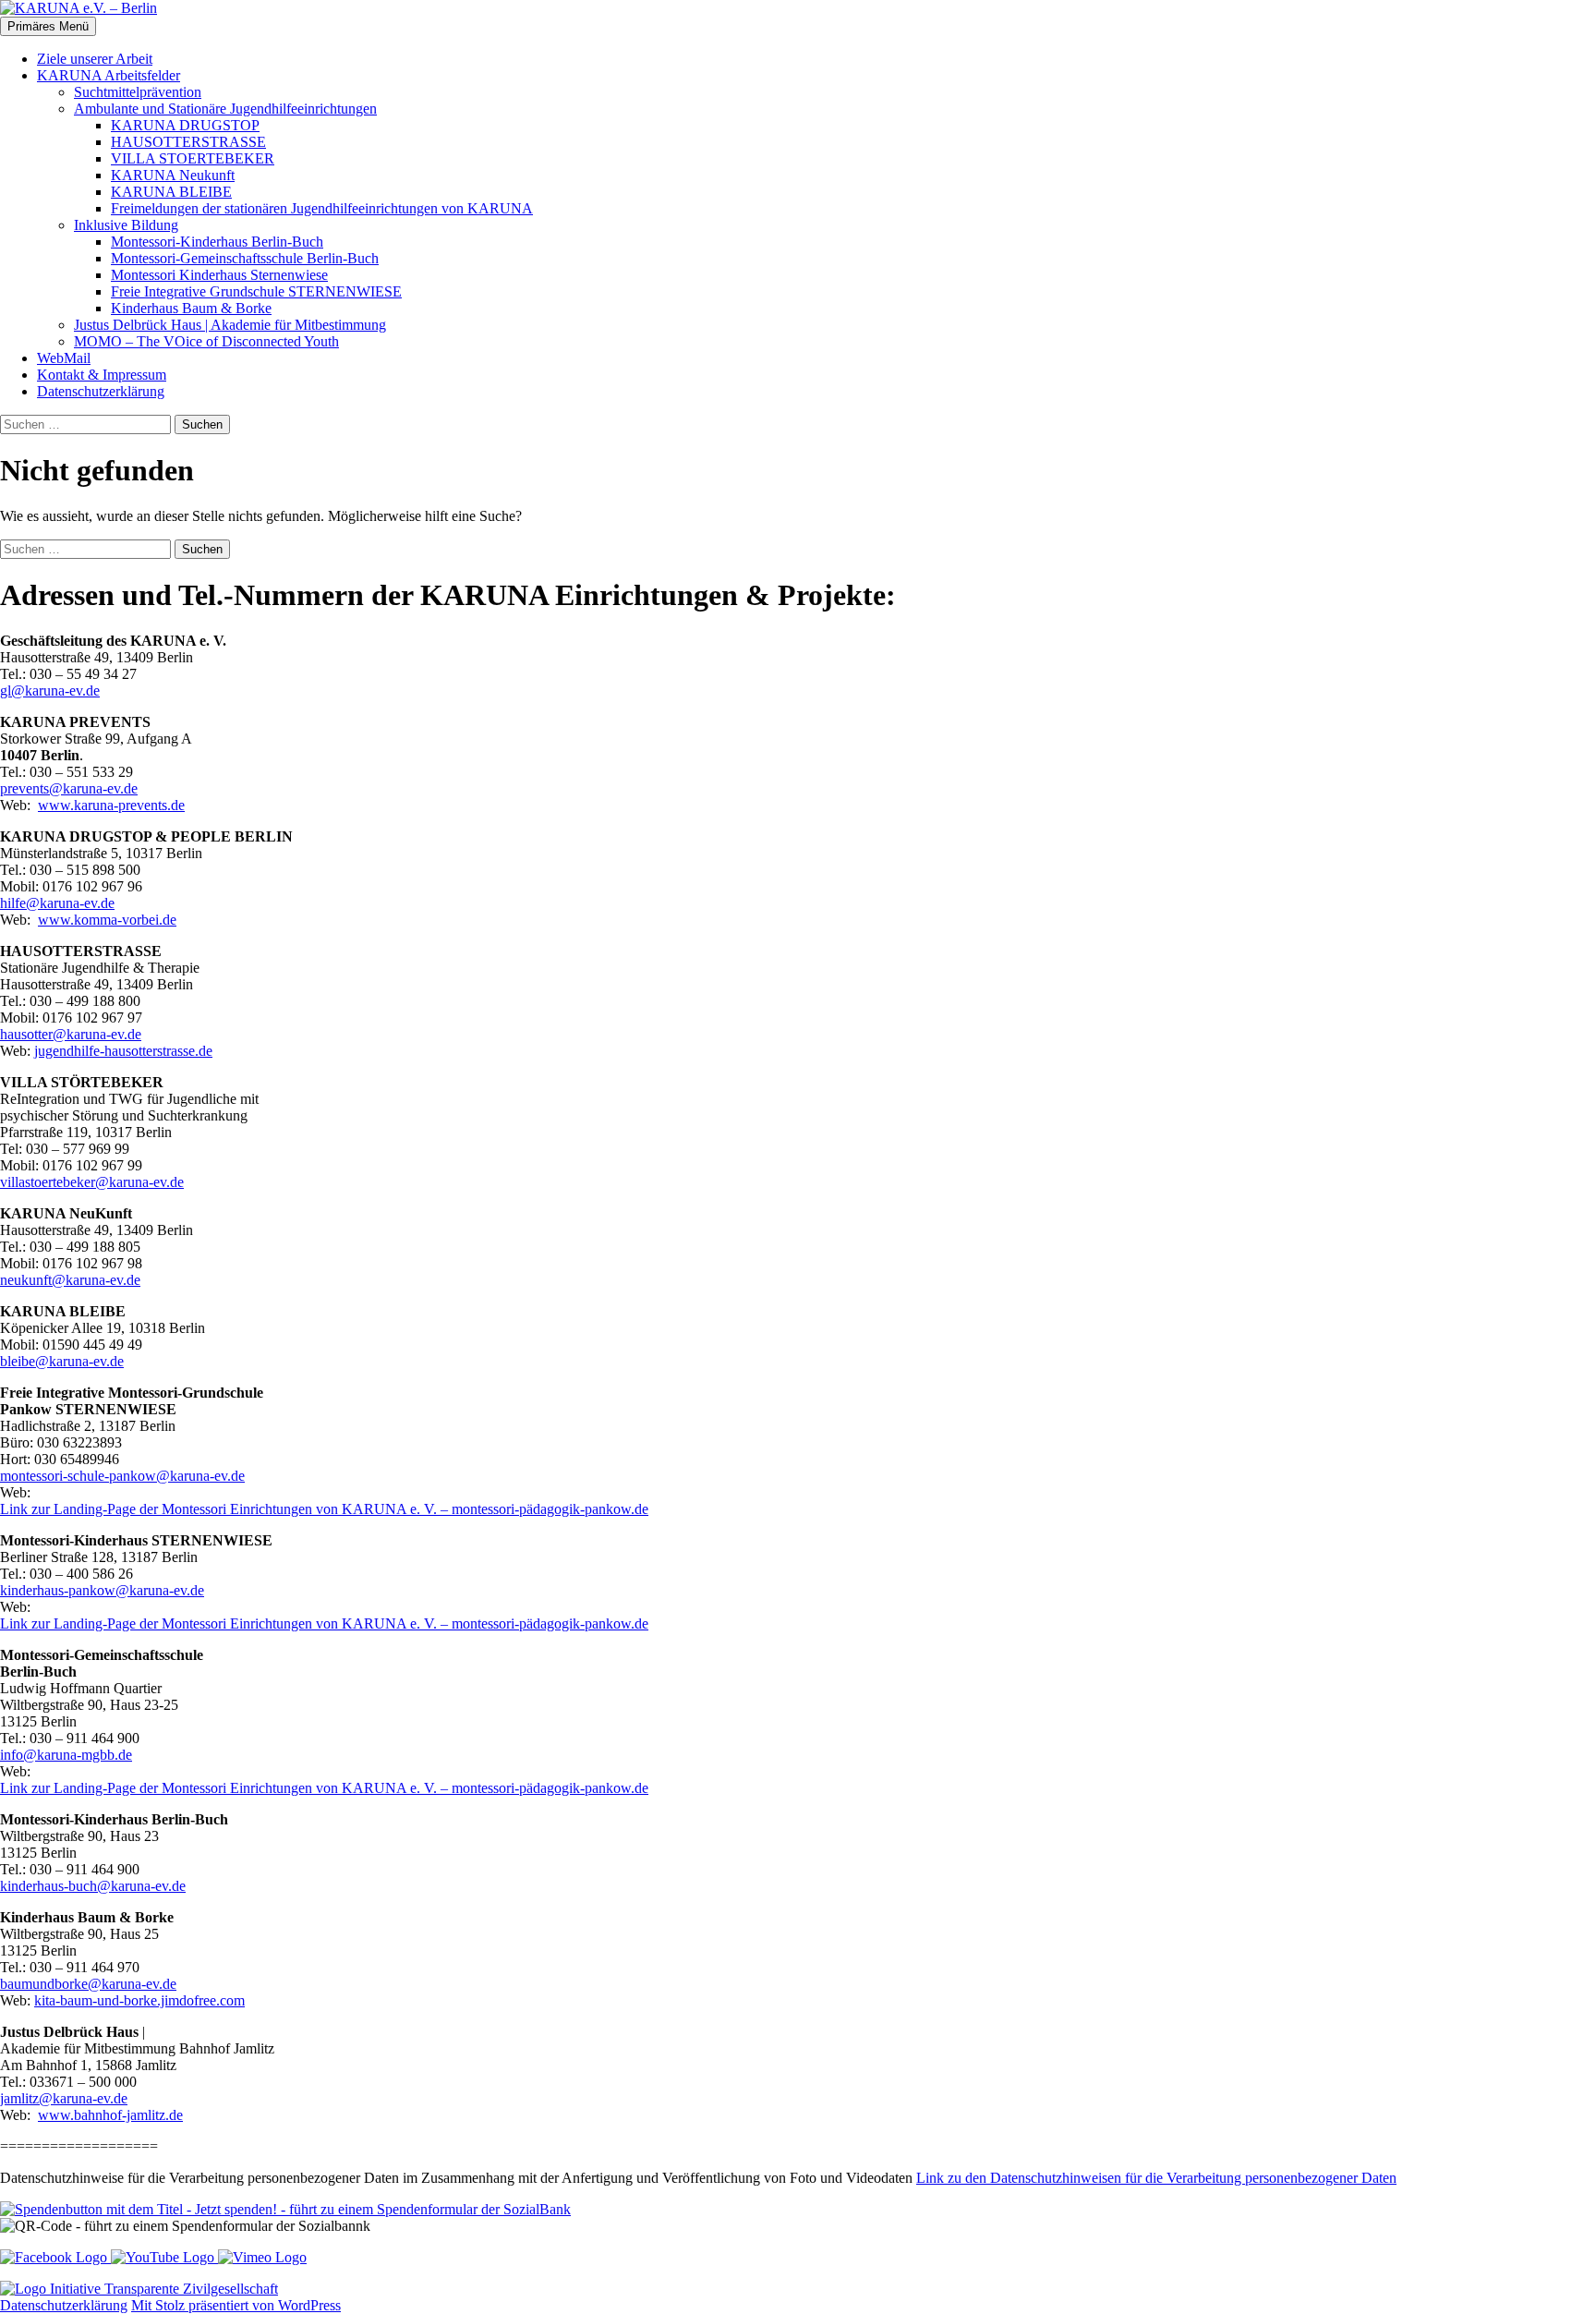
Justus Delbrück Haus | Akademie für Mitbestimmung (230, 325)
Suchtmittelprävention (138, 92)
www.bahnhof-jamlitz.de (110, 2115)
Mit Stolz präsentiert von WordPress (236, 2305)
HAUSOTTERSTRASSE (188, 142)
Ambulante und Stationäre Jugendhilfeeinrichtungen (225, 109)
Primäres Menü (48, 26)
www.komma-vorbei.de (107, 920)
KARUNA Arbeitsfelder (109, 75)
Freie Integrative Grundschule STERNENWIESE (256, 291)
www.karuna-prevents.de (111, 805)
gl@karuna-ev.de (50, 691)
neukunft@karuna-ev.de (70, 1280)
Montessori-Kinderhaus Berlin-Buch (217, 242)
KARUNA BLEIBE (171, 192)
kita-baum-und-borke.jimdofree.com (139, 2000)
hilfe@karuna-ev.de (57, 903)
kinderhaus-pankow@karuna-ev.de (102, 1590)
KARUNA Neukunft (173, 175)
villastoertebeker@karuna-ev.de (92, 1182)
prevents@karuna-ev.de (69, 788)
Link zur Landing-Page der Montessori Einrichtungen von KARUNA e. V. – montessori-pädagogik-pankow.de (324, 1509)
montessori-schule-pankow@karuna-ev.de (122, 1476)
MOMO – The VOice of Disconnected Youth (206, 341)
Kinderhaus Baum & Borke (191, 308)
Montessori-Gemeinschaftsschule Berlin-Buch (245, 258)
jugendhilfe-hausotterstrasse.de (123, 1051)
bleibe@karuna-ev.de (62, 1361)
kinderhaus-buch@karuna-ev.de (93, 1886)
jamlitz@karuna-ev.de (64, 2098)
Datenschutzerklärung (101, 391)
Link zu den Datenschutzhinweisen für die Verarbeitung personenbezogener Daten (1156, 2178)
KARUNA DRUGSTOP (185, 125)
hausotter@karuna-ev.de (71, 1034)
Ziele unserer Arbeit (95, 59)
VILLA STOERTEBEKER (193, 158)
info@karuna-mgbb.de (66, 1755)
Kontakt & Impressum (102, 375)
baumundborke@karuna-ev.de (88, 1984)
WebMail (64, 358)
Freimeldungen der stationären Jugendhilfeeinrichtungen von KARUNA (322, 208)
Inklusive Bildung (126, 225)
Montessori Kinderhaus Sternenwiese (219, 275)
